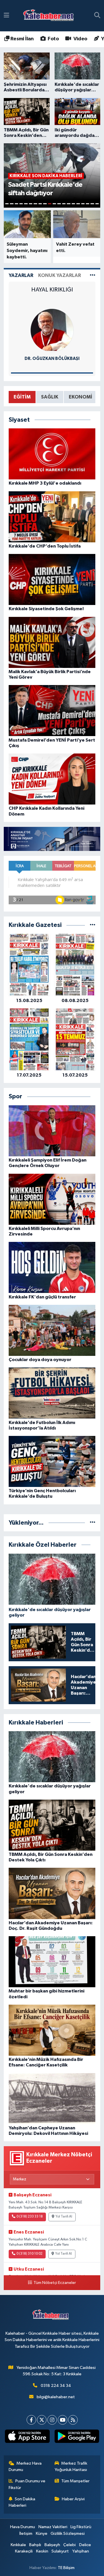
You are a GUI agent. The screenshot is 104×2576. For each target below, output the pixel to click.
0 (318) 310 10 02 (29, 2254)
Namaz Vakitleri (53, 2527)
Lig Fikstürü (81, 2527)
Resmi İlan (21, 39)
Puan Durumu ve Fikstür (27, 2484)
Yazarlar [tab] (21, 275)
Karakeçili (24, 2551)
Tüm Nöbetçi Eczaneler (55, 2283)
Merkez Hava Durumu (25, 2467)
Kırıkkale (18, 2545)
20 (97, 204)
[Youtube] (63, 2420)
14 (68, 204)
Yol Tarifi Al (64, 2217)
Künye (42, 2534)
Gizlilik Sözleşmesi (68, 2534)
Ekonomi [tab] (80, 397)
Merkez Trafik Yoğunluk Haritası (71, 2467)
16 (78, 204)
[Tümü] (93, 925)
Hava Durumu (23, 2527)
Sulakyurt (60, 2551)
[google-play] (77, 2437)
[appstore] (27, 2437)
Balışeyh (52, 2545)
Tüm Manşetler (75, 2481)
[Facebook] (31, 2420)
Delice (85, 2545)
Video (80, 39)
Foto (53, 39)
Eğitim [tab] (22, 397)
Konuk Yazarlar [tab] (60, 275)
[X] (42, 2420)
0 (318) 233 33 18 (30, 2217)
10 (50, 204)
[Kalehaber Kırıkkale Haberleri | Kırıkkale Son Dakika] (50, 16)
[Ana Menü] (6, 16)
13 (64, 204)
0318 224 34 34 (56, 2386)
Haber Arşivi (73, 2499)
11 (54, 204)
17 (83, 204)
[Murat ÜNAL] (52, 330)
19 (92, 204)
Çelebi (69, 2545)
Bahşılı (35, 2545)
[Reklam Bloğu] (52, 839)
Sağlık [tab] (50, 397)
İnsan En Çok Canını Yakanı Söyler (52, 293)
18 (88, 204)
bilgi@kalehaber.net (56, 2397)
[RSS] (73, 2420)
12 (59, 204)
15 (73, 204)
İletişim (26, 2534)
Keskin (42, 2551)
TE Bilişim (66, 2568)
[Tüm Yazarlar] (93, 275)
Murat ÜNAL (52, 359)
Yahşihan (81, 2551)
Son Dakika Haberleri (22, 2502)
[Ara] (97, 16)
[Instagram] (52, 2420)
